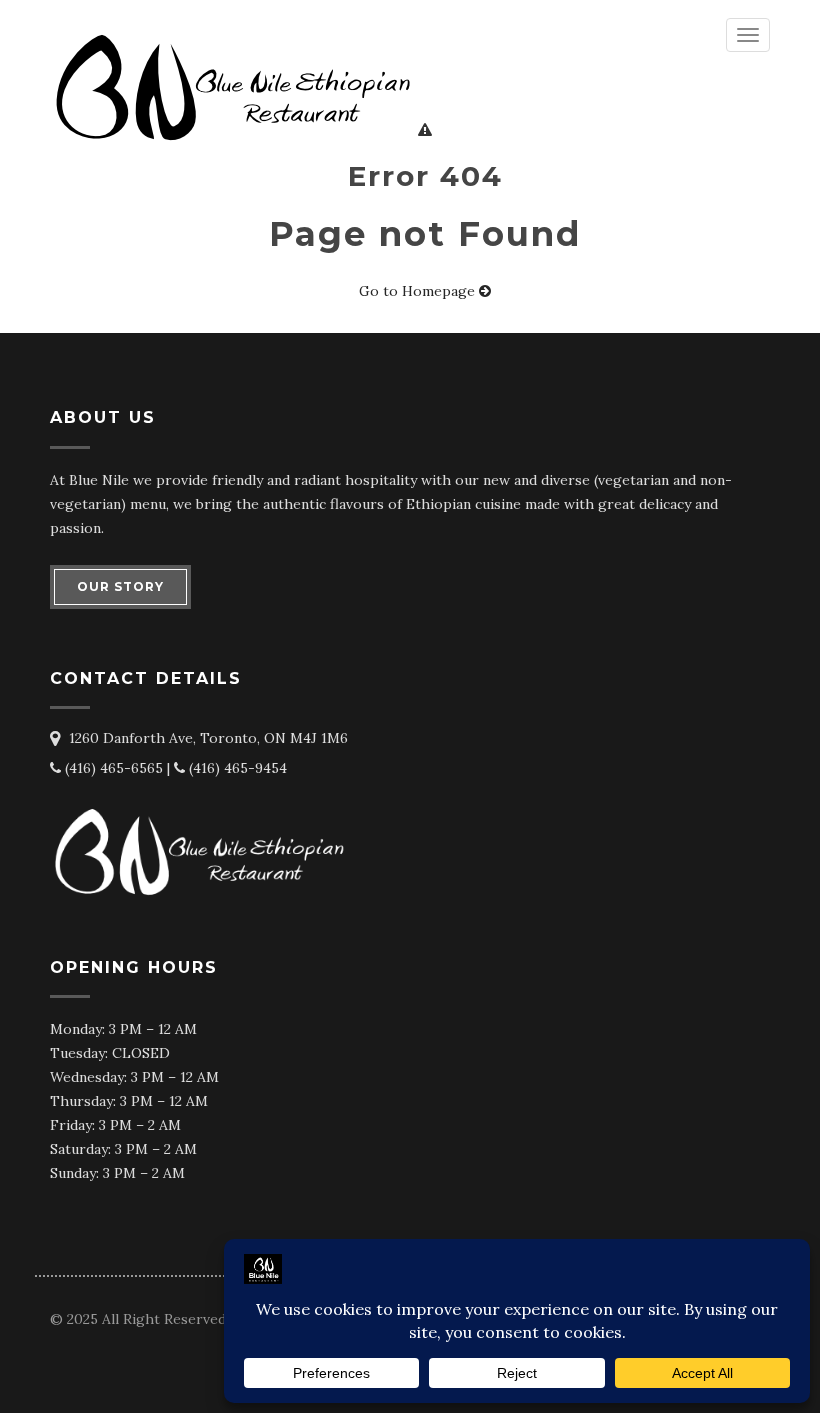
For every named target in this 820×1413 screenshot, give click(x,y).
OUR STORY (120, 586)
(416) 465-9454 (236, 768)
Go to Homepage (419, 291)
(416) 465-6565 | (117, 768)
